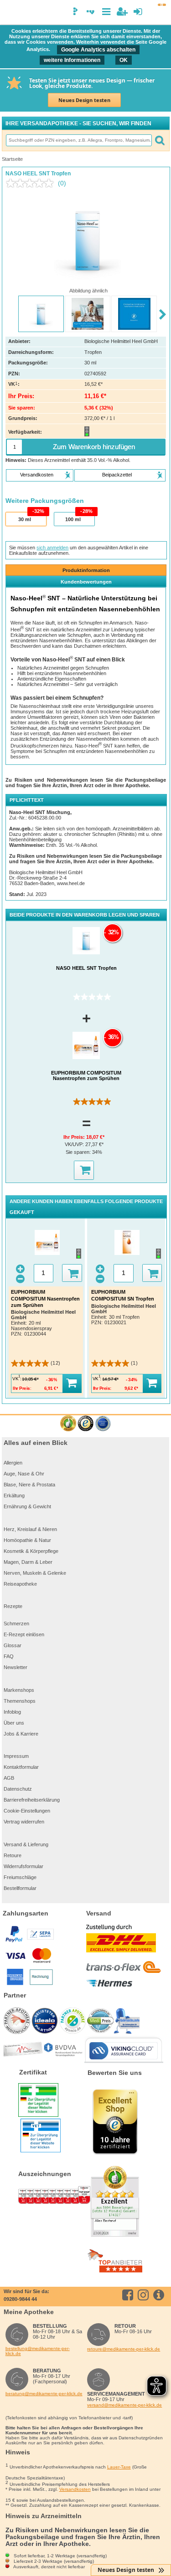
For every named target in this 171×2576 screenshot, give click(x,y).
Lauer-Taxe (119, 2467)
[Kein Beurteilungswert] (32, 183)
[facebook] (129, 2295)
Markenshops (19, 1690)
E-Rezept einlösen (24, 1634)
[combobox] (78, 140)
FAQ (9, 1656)
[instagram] (145, 2295)
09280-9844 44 (20, 2299)
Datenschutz (18, 1789)
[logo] (10, 13)
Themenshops (20, 1701)
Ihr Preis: (75, 1137)
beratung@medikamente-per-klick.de (44, 2394)
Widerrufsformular (23, 1866)
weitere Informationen (72, 60)
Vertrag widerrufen (24, 1822)
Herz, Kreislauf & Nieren (30, 1529)
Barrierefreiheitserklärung (32, 1800)
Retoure (13, 1855)
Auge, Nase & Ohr (24, 1474)
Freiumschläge (20, 1877)
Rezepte (13, 1606)
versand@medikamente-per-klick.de (124, 2405)
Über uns (14, 1723)
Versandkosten (75, 2489)
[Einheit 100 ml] (74, 519)
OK (124, 60)
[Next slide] (163, 315)
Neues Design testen (84, 100)
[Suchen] (160, 140)
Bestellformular (20, 1888)
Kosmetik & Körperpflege (31, 1551)
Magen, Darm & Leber (28, 1562)
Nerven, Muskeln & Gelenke (35, 1573)
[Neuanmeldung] (122, 12)
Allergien (13, 1463)
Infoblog (12, 1712)
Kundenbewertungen (86, 582)
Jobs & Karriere (21, 1734)
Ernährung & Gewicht (27, 1506)
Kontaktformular (21, 1767)
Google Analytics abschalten (98, 50)
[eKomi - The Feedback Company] (68, 1424)
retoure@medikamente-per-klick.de (124, 2349)
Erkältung (14, 1495)
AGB (9, 1778)
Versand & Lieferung (26, 1844)
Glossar (13, 1645)
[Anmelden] (138, 12)
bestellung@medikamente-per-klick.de (38, 2351)
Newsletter (16, 1667)
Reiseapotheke (20, 1584)
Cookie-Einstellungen (27, 1811)
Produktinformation (86, 570)
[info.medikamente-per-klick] (160, 2295)
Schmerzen (16, 1623)
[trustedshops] (85, 1424)
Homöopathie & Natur (27, 1540)
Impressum (16, 1756)
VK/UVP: (75, 1144)
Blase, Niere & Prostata (29, 1485)
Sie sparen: (79, 1152)
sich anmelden (52, 548)
